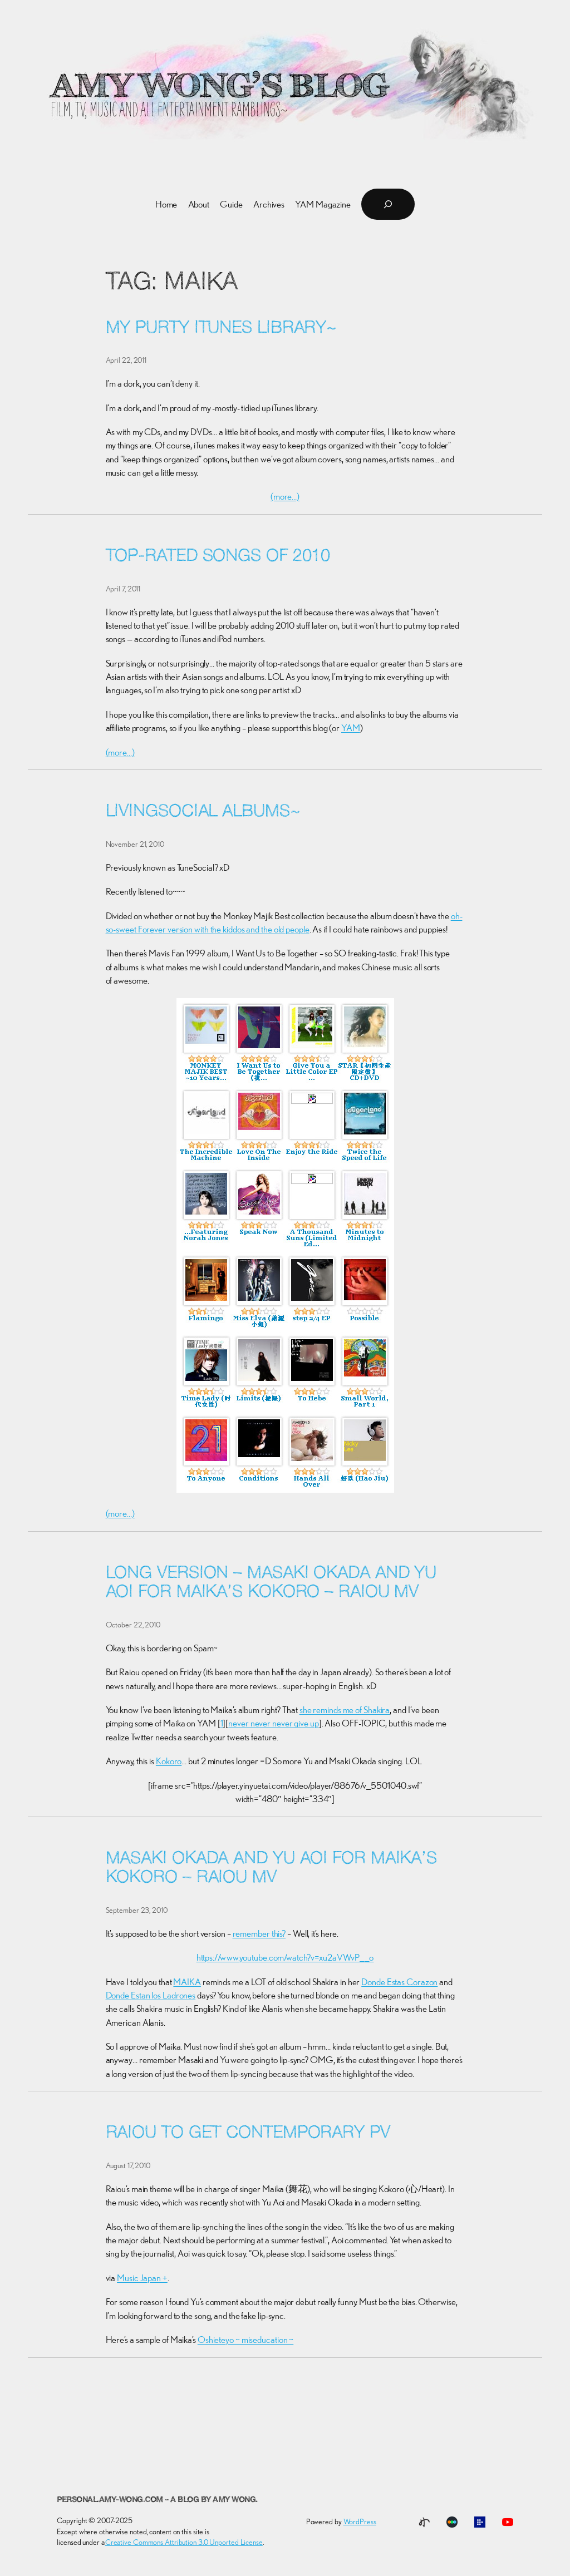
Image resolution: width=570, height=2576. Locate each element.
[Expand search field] (388, 204)
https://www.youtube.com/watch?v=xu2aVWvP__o (285, 1957)
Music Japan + (142, 2278)
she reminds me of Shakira (345, 1710)
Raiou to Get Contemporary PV (248, 2133)
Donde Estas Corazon (399, 1982)
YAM (351, 728)
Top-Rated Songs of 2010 (218, 557)
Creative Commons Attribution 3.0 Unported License (184, 2542)
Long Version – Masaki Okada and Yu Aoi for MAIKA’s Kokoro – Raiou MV (271, 1583)
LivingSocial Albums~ (203, 812)
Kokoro (169, 1761)
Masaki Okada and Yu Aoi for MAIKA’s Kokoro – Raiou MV (272, 1869)
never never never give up (274, 1723)
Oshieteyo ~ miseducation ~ (245, 2340)
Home (166, 204)
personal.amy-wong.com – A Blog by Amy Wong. (157, 2500)
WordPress (360, 2521)
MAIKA (187, 1982)
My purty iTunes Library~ (221, 329)
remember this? (259, 1933)
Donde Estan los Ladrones (151, 1995)
